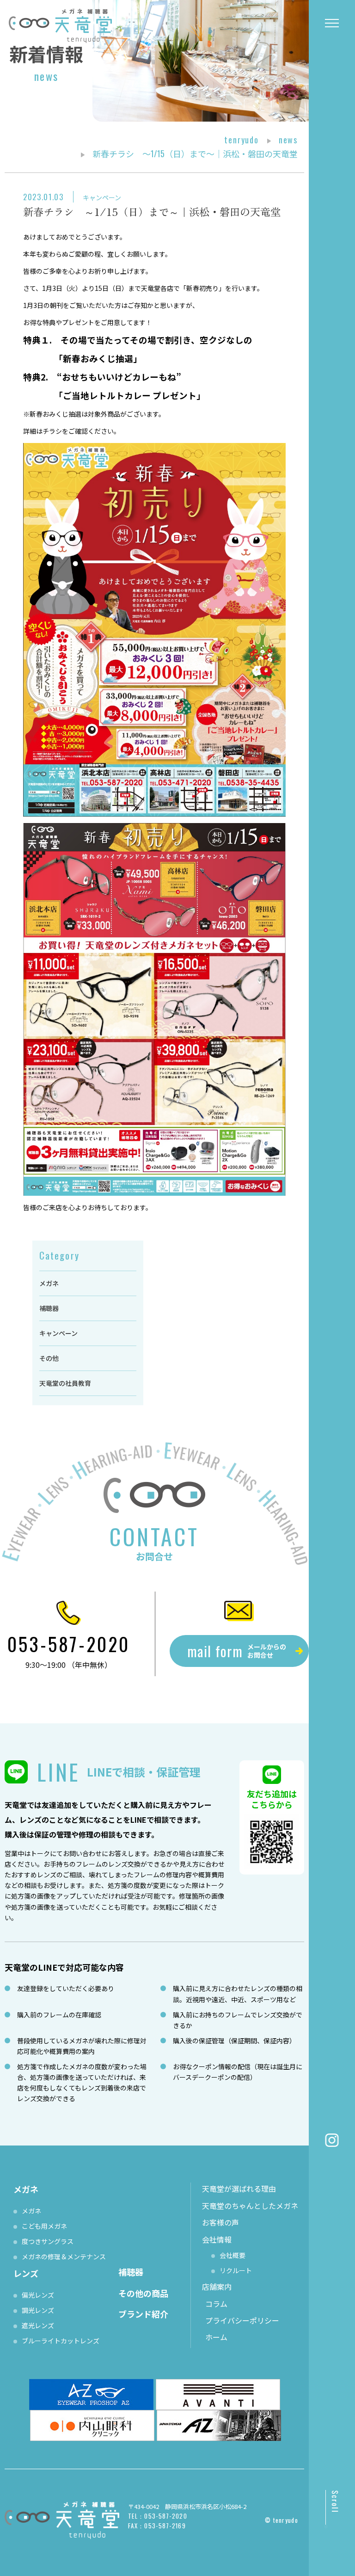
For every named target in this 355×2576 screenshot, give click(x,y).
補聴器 (49, 1308)
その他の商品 (143, 2293)
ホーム (216, 2337)
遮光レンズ (38, 2325)
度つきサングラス (48, 2241)
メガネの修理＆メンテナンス (64, 2256)
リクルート (236, 2270)
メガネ (49, 1283)
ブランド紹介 (143, 2314)
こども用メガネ (44, 2226)
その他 (49, 1358)
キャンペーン (102, 197)
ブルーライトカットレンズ (61, 2341)
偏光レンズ (38, 2295)
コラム (216, 2304)
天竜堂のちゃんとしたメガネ (250, 2206)
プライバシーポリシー (242, 2320)
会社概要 (233, 2255)
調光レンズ (38, 2310)
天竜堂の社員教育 (65, 1383)
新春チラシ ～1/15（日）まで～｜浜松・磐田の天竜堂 (152, 211)
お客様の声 (220, 2222)
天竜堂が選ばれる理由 (239, 2189)
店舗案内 (217, 2287)
